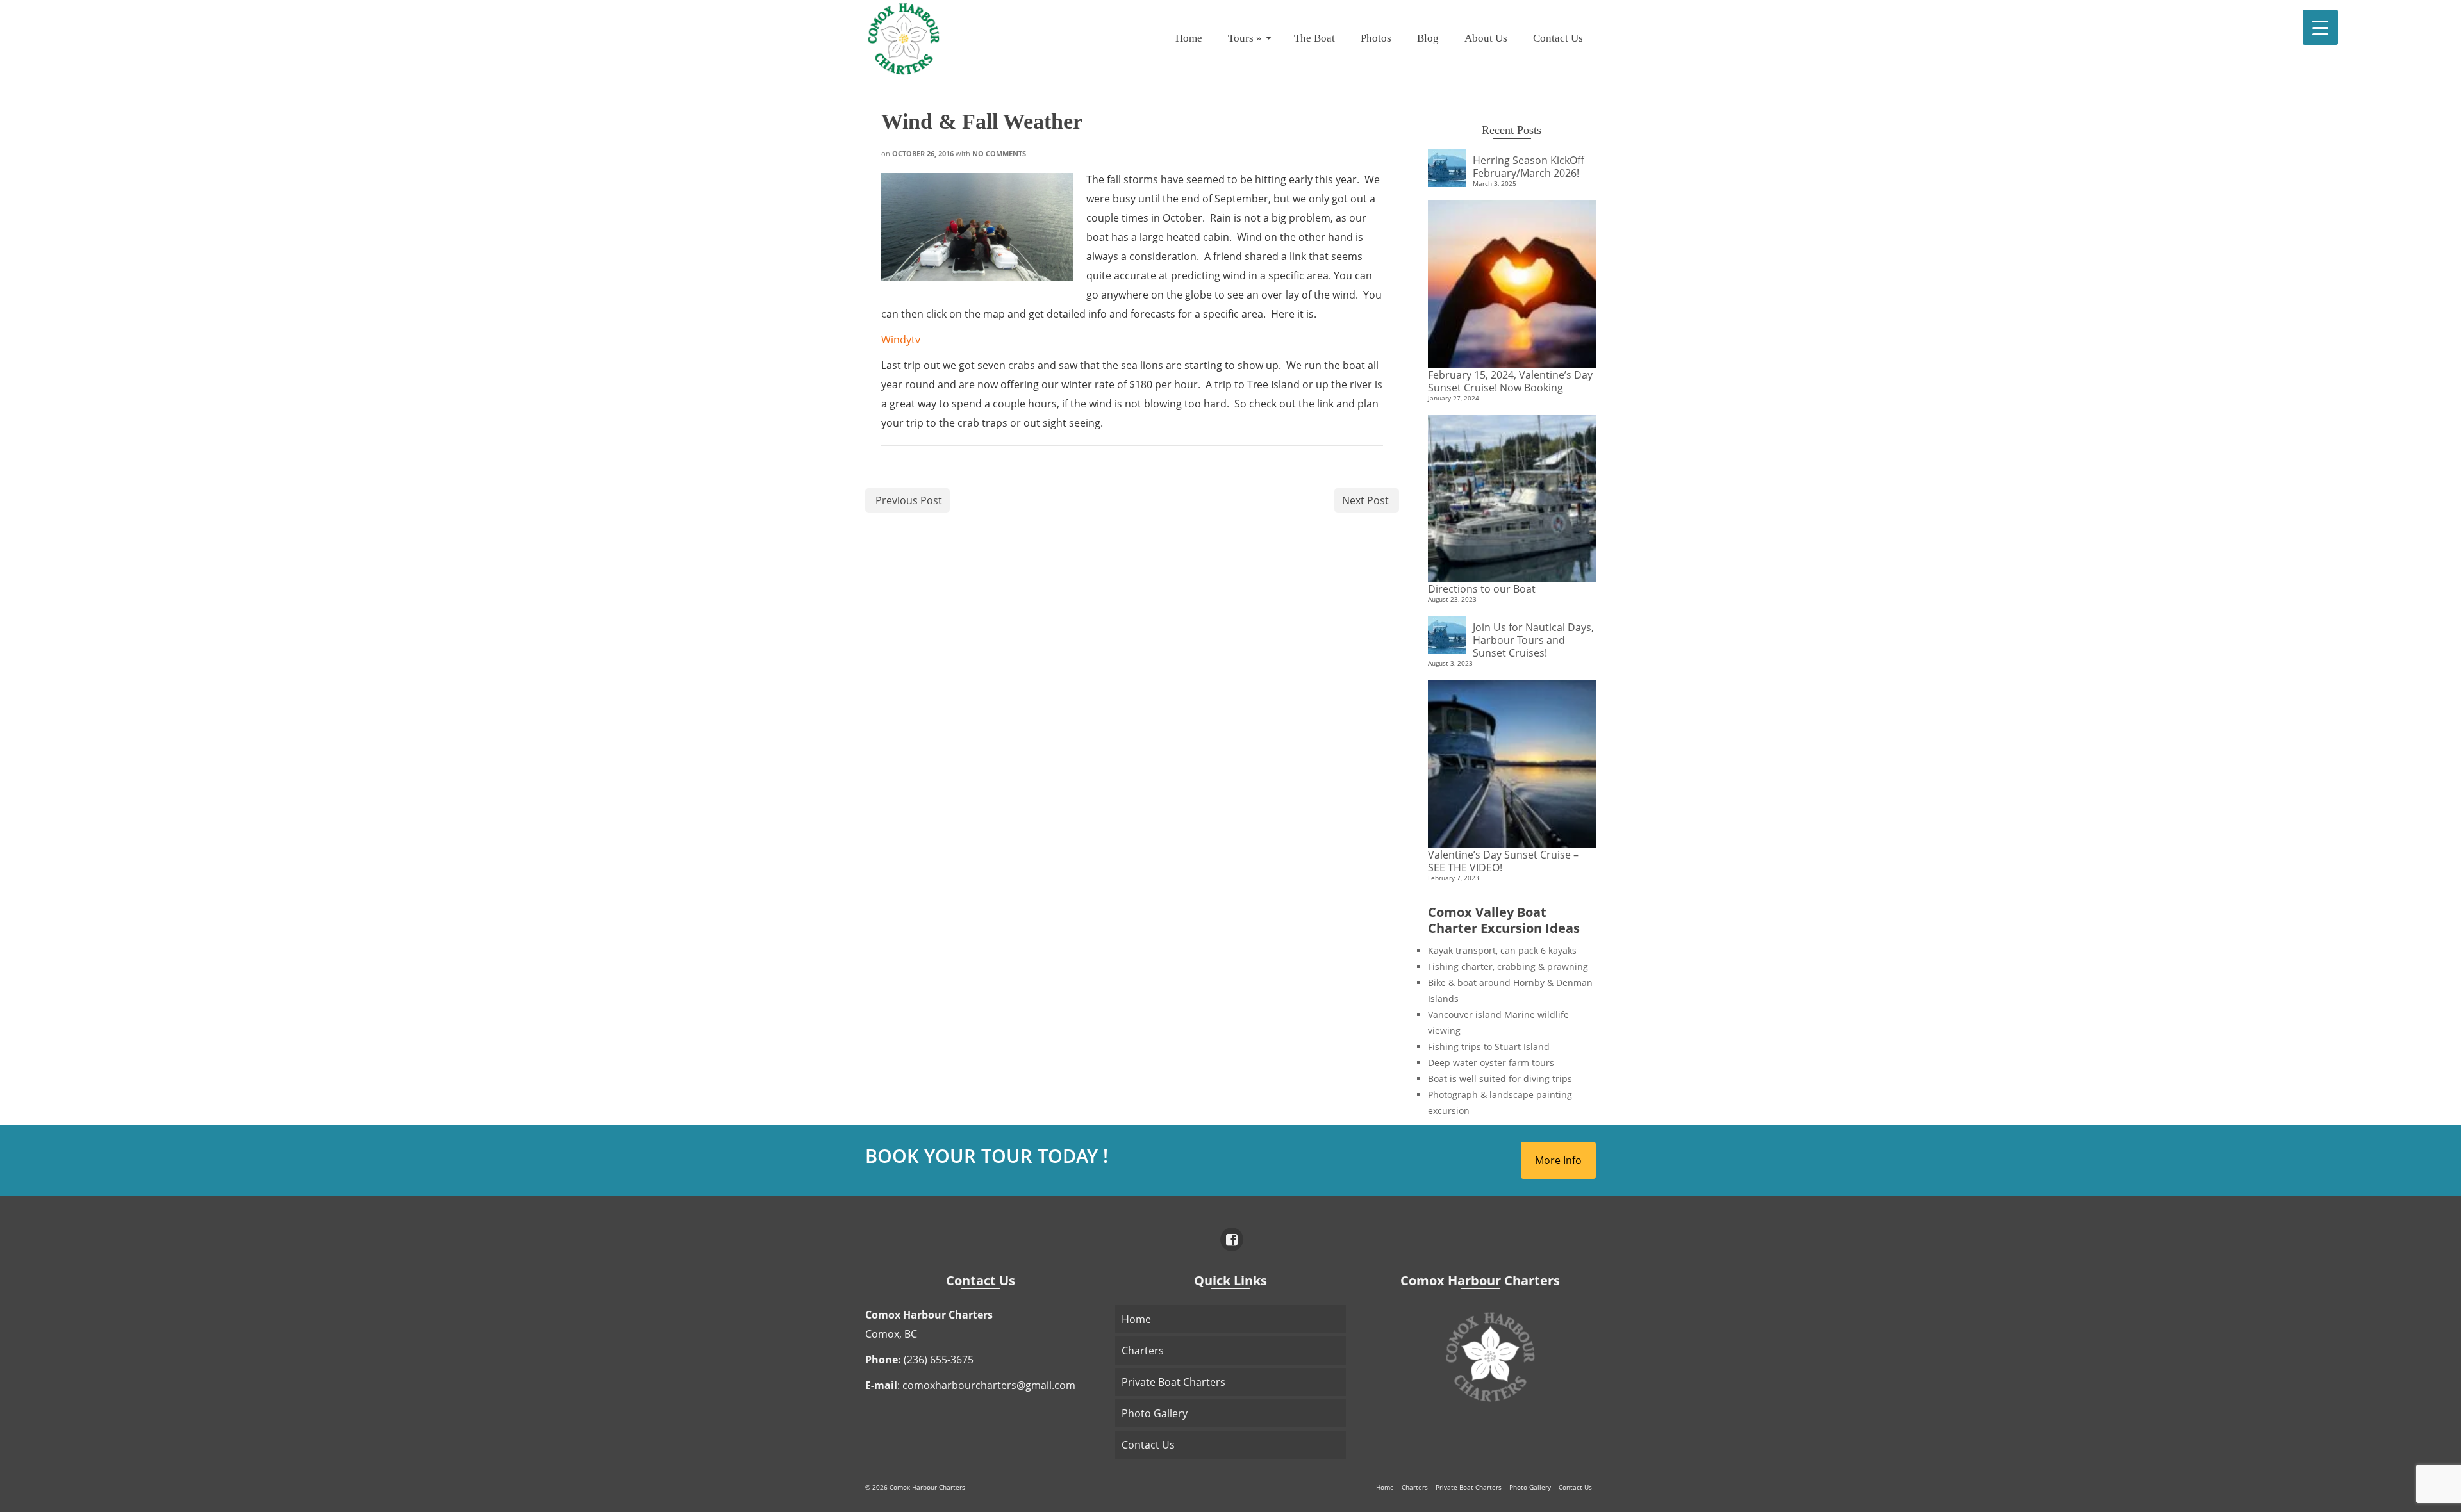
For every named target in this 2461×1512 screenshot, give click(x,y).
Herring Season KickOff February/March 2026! (1529, 166)
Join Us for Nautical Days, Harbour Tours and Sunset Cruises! (1533, 640)
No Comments (999, 153)
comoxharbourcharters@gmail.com (989, 1385)
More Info (1558, 1160)
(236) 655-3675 (939, 1360)
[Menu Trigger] (2320, 27)
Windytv (901, 340)
